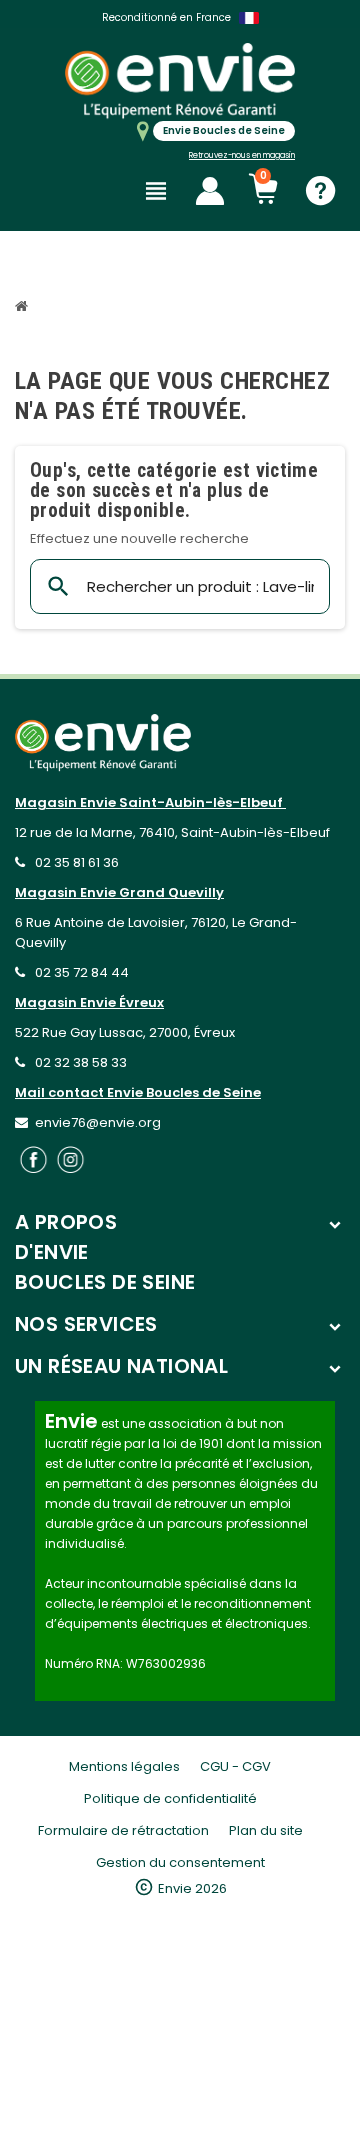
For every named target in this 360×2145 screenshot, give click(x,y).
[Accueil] (24, 308)
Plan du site (266, 1830)
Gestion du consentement (180, 1862)
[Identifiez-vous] (210, 191)
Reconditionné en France (166, 17)
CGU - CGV (235, 1766)
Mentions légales (124, 1766)
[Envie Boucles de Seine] (180, 80)
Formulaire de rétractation (123, 1830)
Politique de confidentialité (170, 1798)
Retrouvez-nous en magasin (242, 155)
